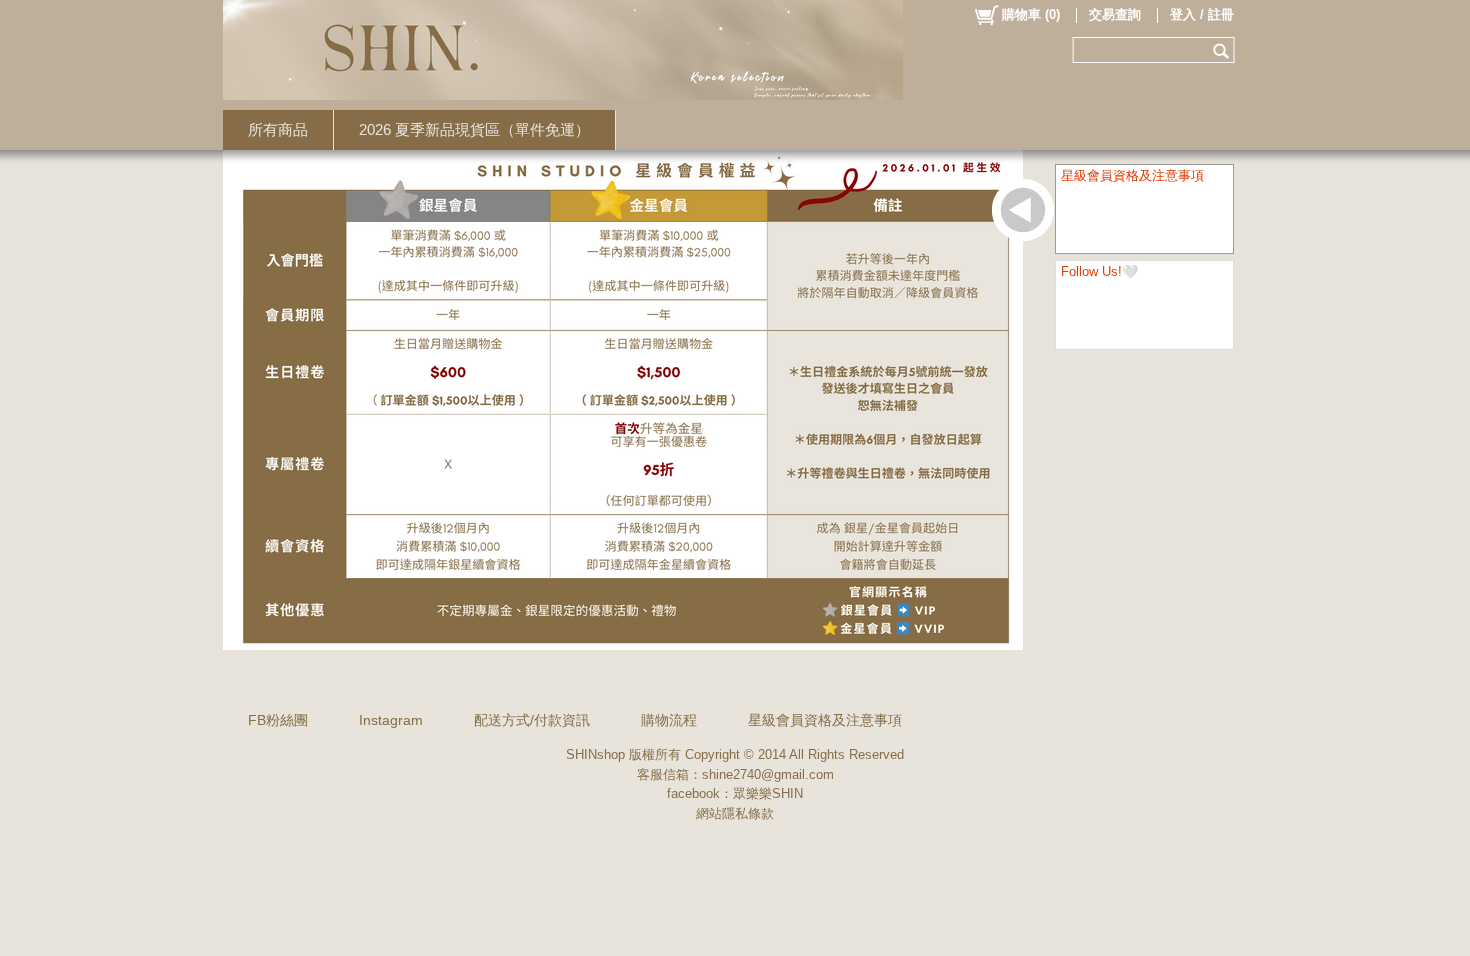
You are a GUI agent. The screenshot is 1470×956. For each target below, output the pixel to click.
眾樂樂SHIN (768, 793)
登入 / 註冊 (1202, 14)
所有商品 (278, 129)
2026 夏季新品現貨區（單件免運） (474, 129)
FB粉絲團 (278, 720)
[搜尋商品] (1223, 50)
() (1031, 14)
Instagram (391, 720)
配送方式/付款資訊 (532, 720)
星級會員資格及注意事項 (825, 720)
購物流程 (669, 720)
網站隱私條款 (735, 813)
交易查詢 (1115, 14)
